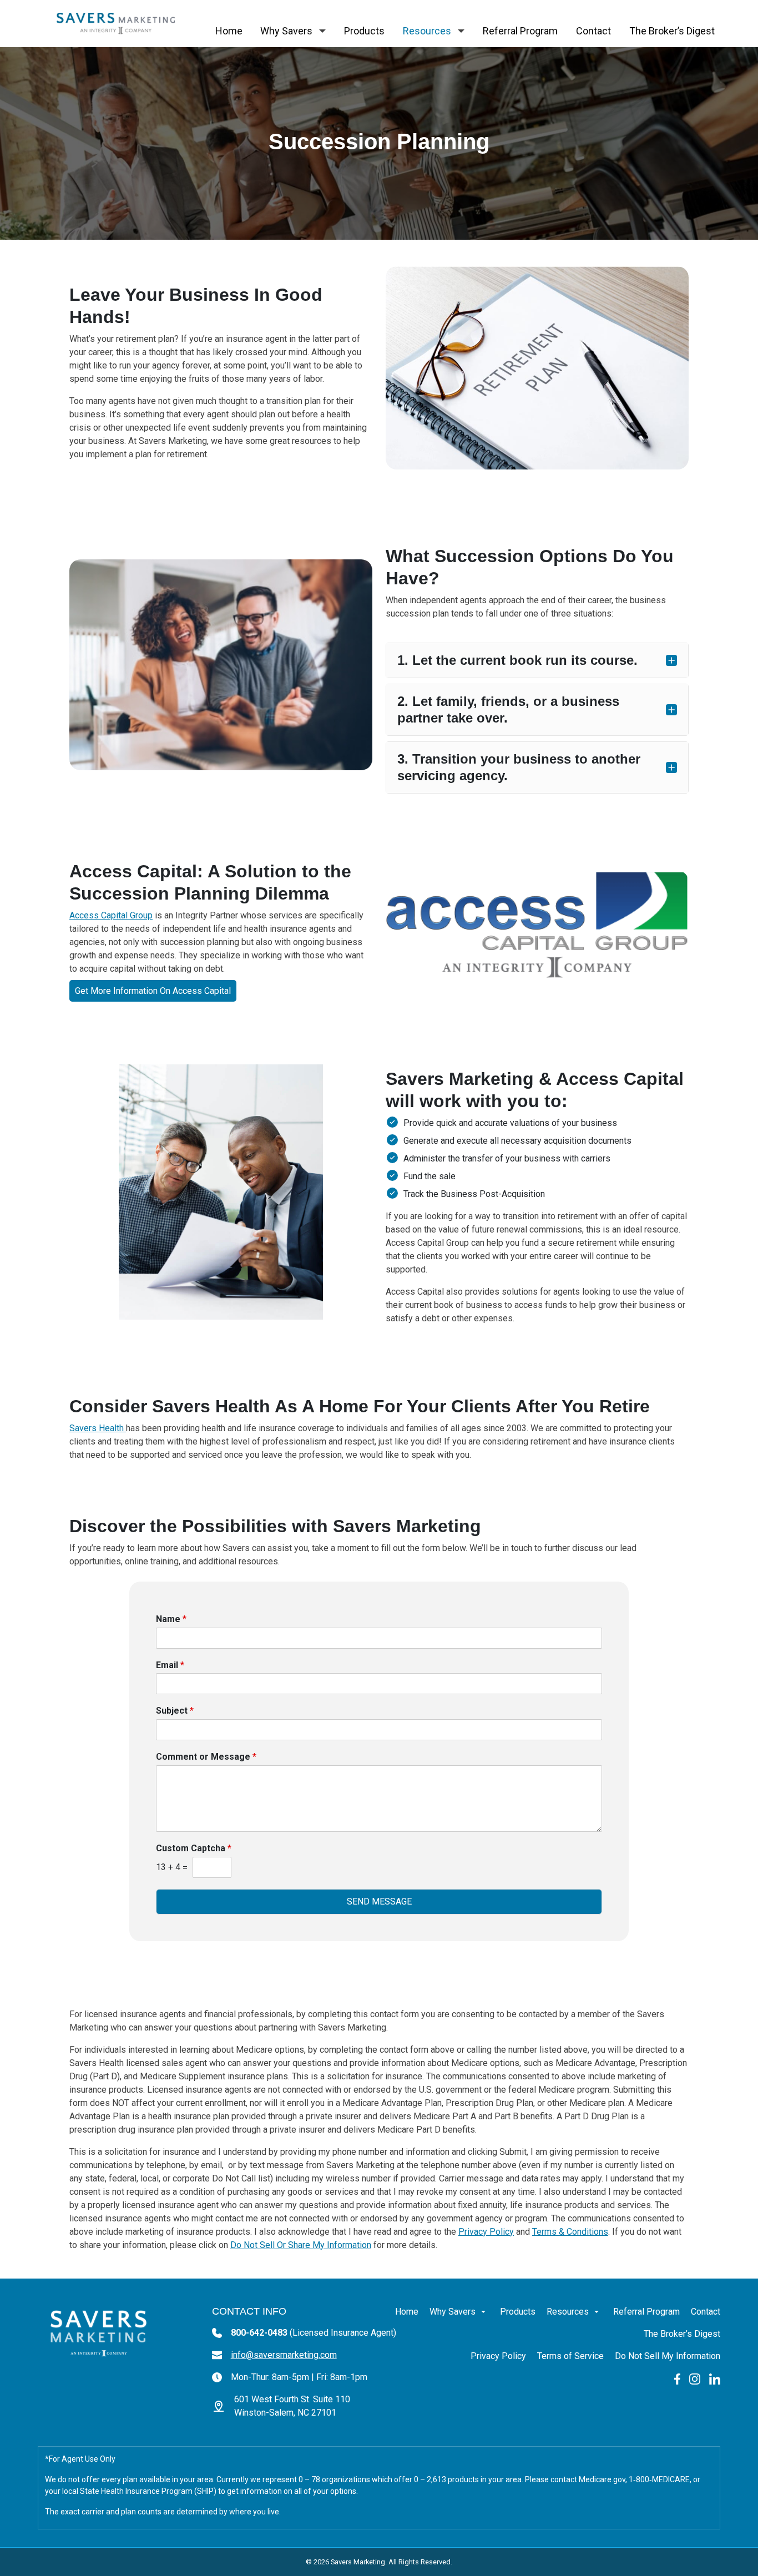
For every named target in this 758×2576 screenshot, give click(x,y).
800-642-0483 (314, 2333)
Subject (175, 1711)
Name (171, 1619)
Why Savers (286, 31)
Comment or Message (206, 1757)
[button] (322, 31)
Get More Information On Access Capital (153, 991)
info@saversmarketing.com (284, 2355)
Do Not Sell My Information (668, 2356)
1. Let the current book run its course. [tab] (517, 660)
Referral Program (520, 31)
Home (229, 31)
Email (170, 1665)
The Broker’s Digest (672, 31)
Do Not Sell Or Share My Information (301, 2245)
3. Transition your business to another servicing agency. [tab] (519, 767)
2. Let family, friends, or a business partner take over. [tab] (508, 709)
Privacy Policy (486, 2232)
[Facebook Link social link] (677, 2378)
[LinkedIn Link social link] (715, 2378)
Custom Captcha (194, 1848)
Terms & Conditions (570, 2232)
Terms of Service (570, 2356)
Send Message (379, 1901)
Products (364, 31)
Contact (593, 31)
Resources (427, 31)
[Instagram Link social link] (695, 2378)
